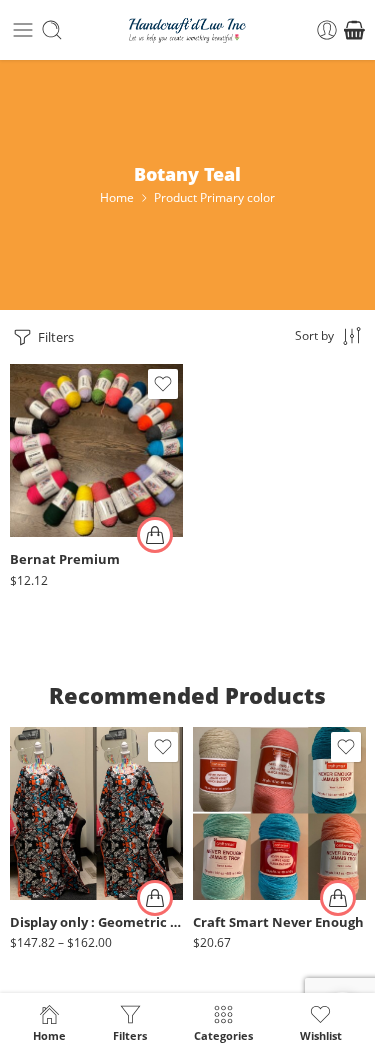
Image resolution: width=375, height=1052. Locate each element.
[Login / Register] (327, 30)
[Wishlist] (163, 384)
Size (22, 815)
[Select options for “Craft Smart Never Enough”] (338, 898)
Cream (248, 833)
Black (248, 803)
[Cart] (354, 30)
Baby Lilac (65, 530)
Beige (248, 772)
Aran (64, 439)
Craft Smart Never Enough (278, 922)
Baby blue (64, 499)
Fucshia (248, 863)
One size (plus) (65, 871)
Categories (223, 1035)
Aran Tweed (64, 469)
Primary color (46, 384)
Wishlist (321, 1035)
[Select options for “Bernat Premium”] (155, 535)
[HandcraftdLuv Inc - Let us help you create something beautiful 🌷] (187, 30)
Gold (248, 893)
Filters (54, 337)
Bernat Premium (65, 559)
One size (65, 841)
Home (117, 197)
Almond (64, 409)
